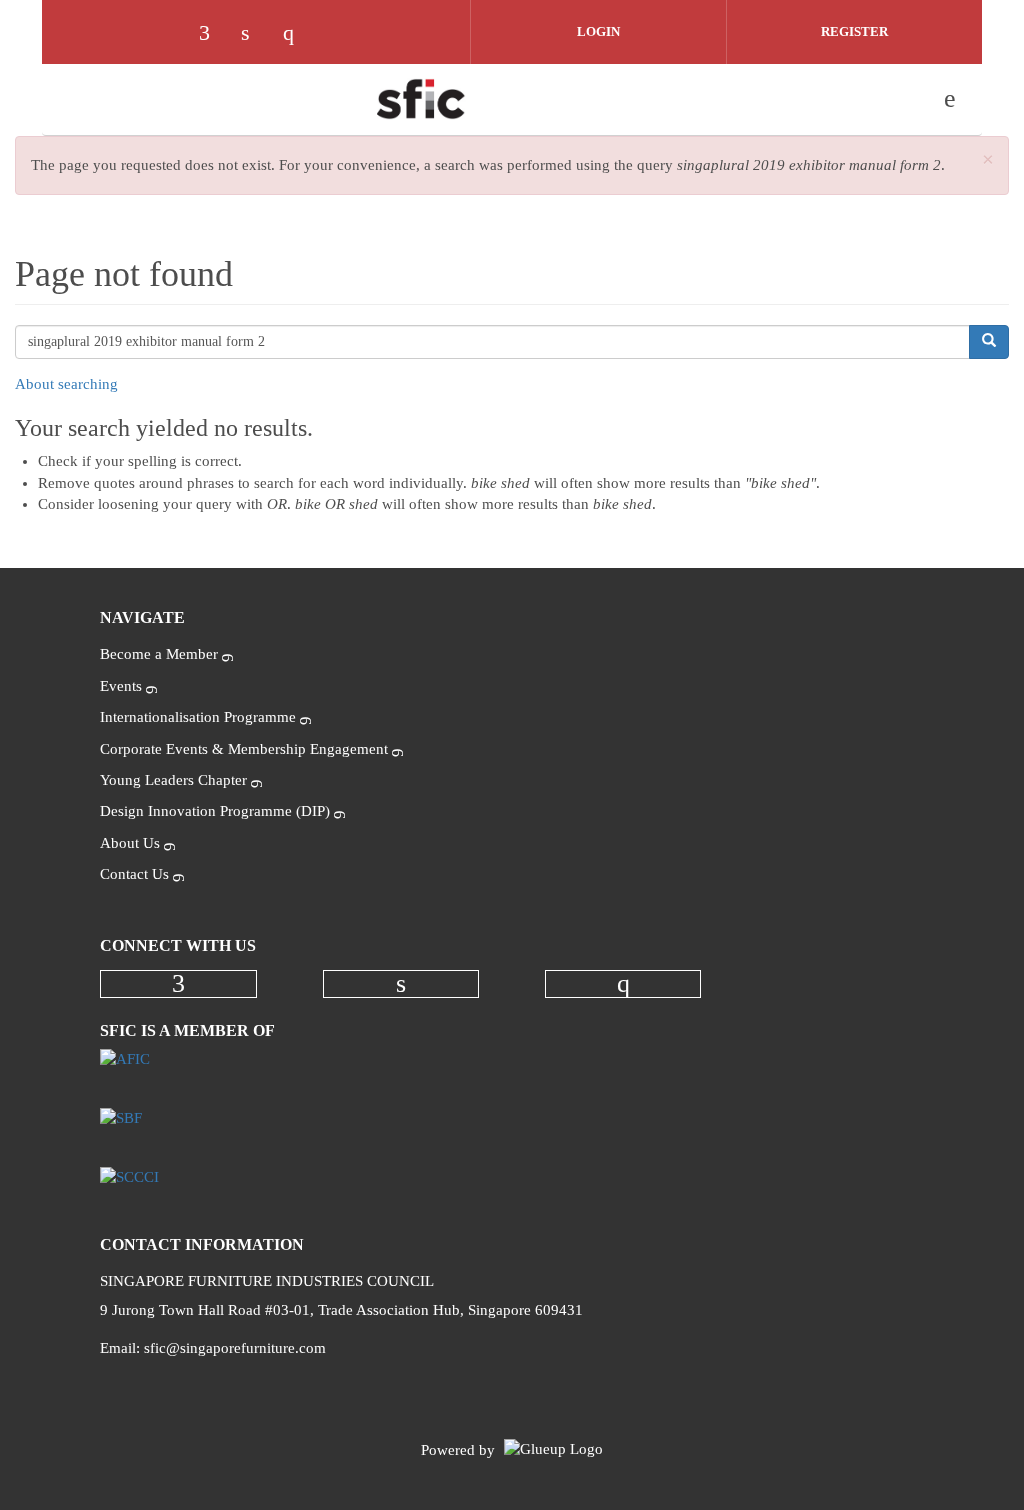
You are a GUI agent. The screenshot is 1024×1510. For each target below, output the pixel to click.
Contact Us (134, 874)
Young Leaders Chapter (173, 780)
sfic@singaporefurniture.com (235, 1348)
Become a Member (159, 654)
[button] (988, 160)
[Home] (421, 99)
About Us (130, 843)
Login (598, 31)
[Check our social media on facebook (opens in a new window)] (214, 35)
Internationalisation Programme (198, 717)
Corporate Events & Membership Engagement (244, 749)
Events (121, 686)
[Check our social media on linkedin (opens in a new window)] (256, 35)
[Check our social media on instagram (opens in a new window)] (298, 35)
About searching (66, 384)
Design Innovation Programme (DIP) (215, 811)
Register (854, 31)
